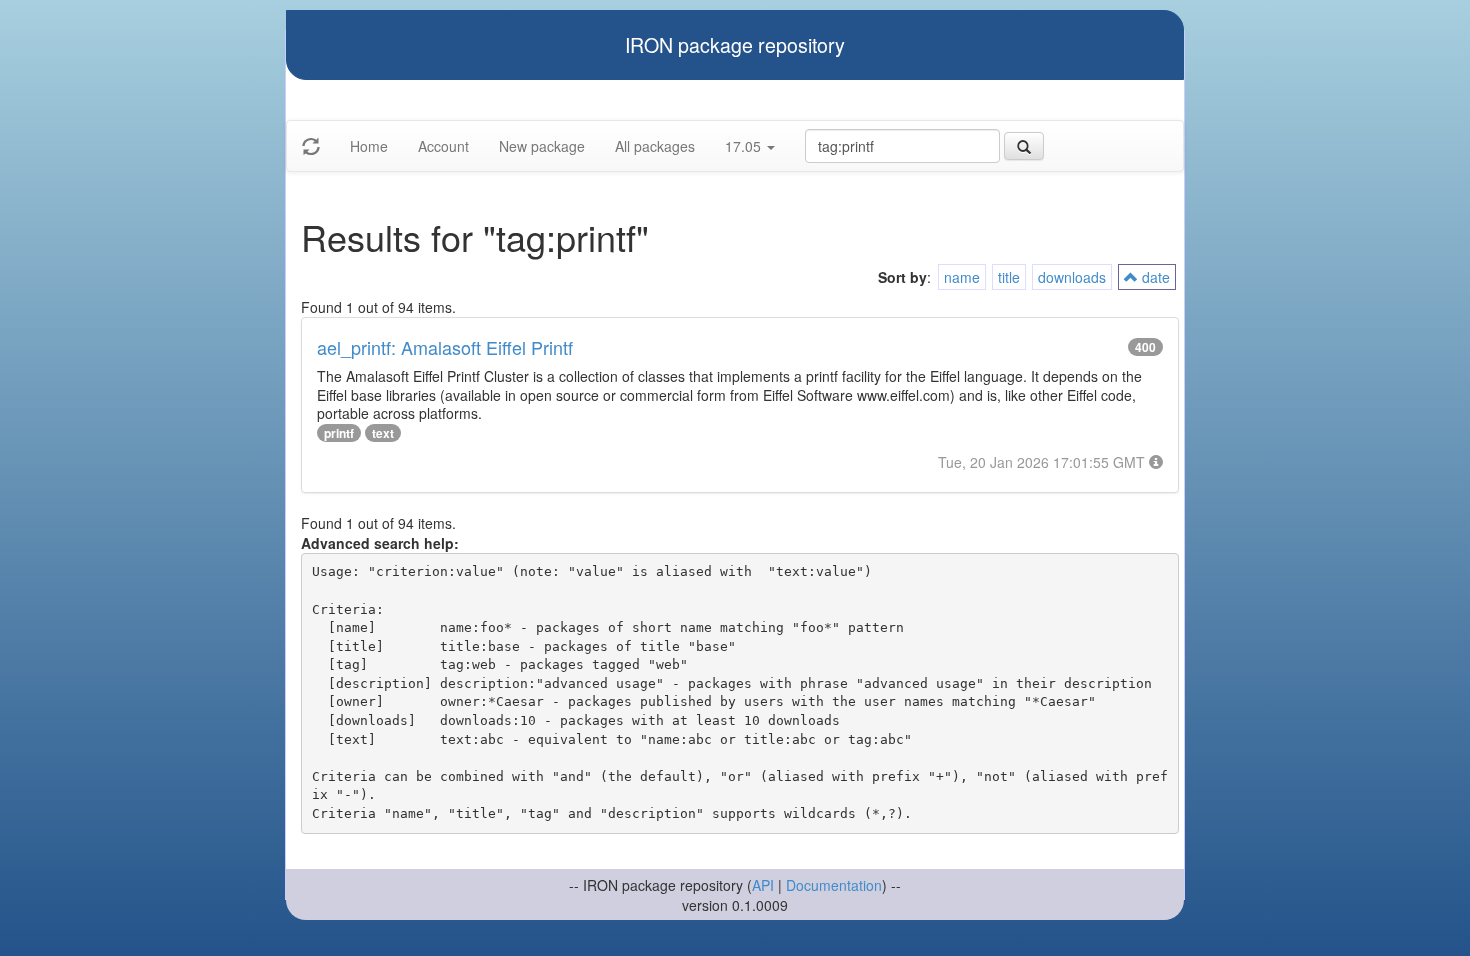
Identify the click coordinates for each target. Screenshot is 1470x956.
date (1154, 277)
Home (369, 146)
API (763, 885)
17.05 (745, 146)
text (383, 433)
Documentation (834, 885)
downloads (1072, 277)
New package (542, 146)
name (962, 277)
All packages (655, 146)
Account (443, 146)
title (1009, 277)
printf (339, 433)
